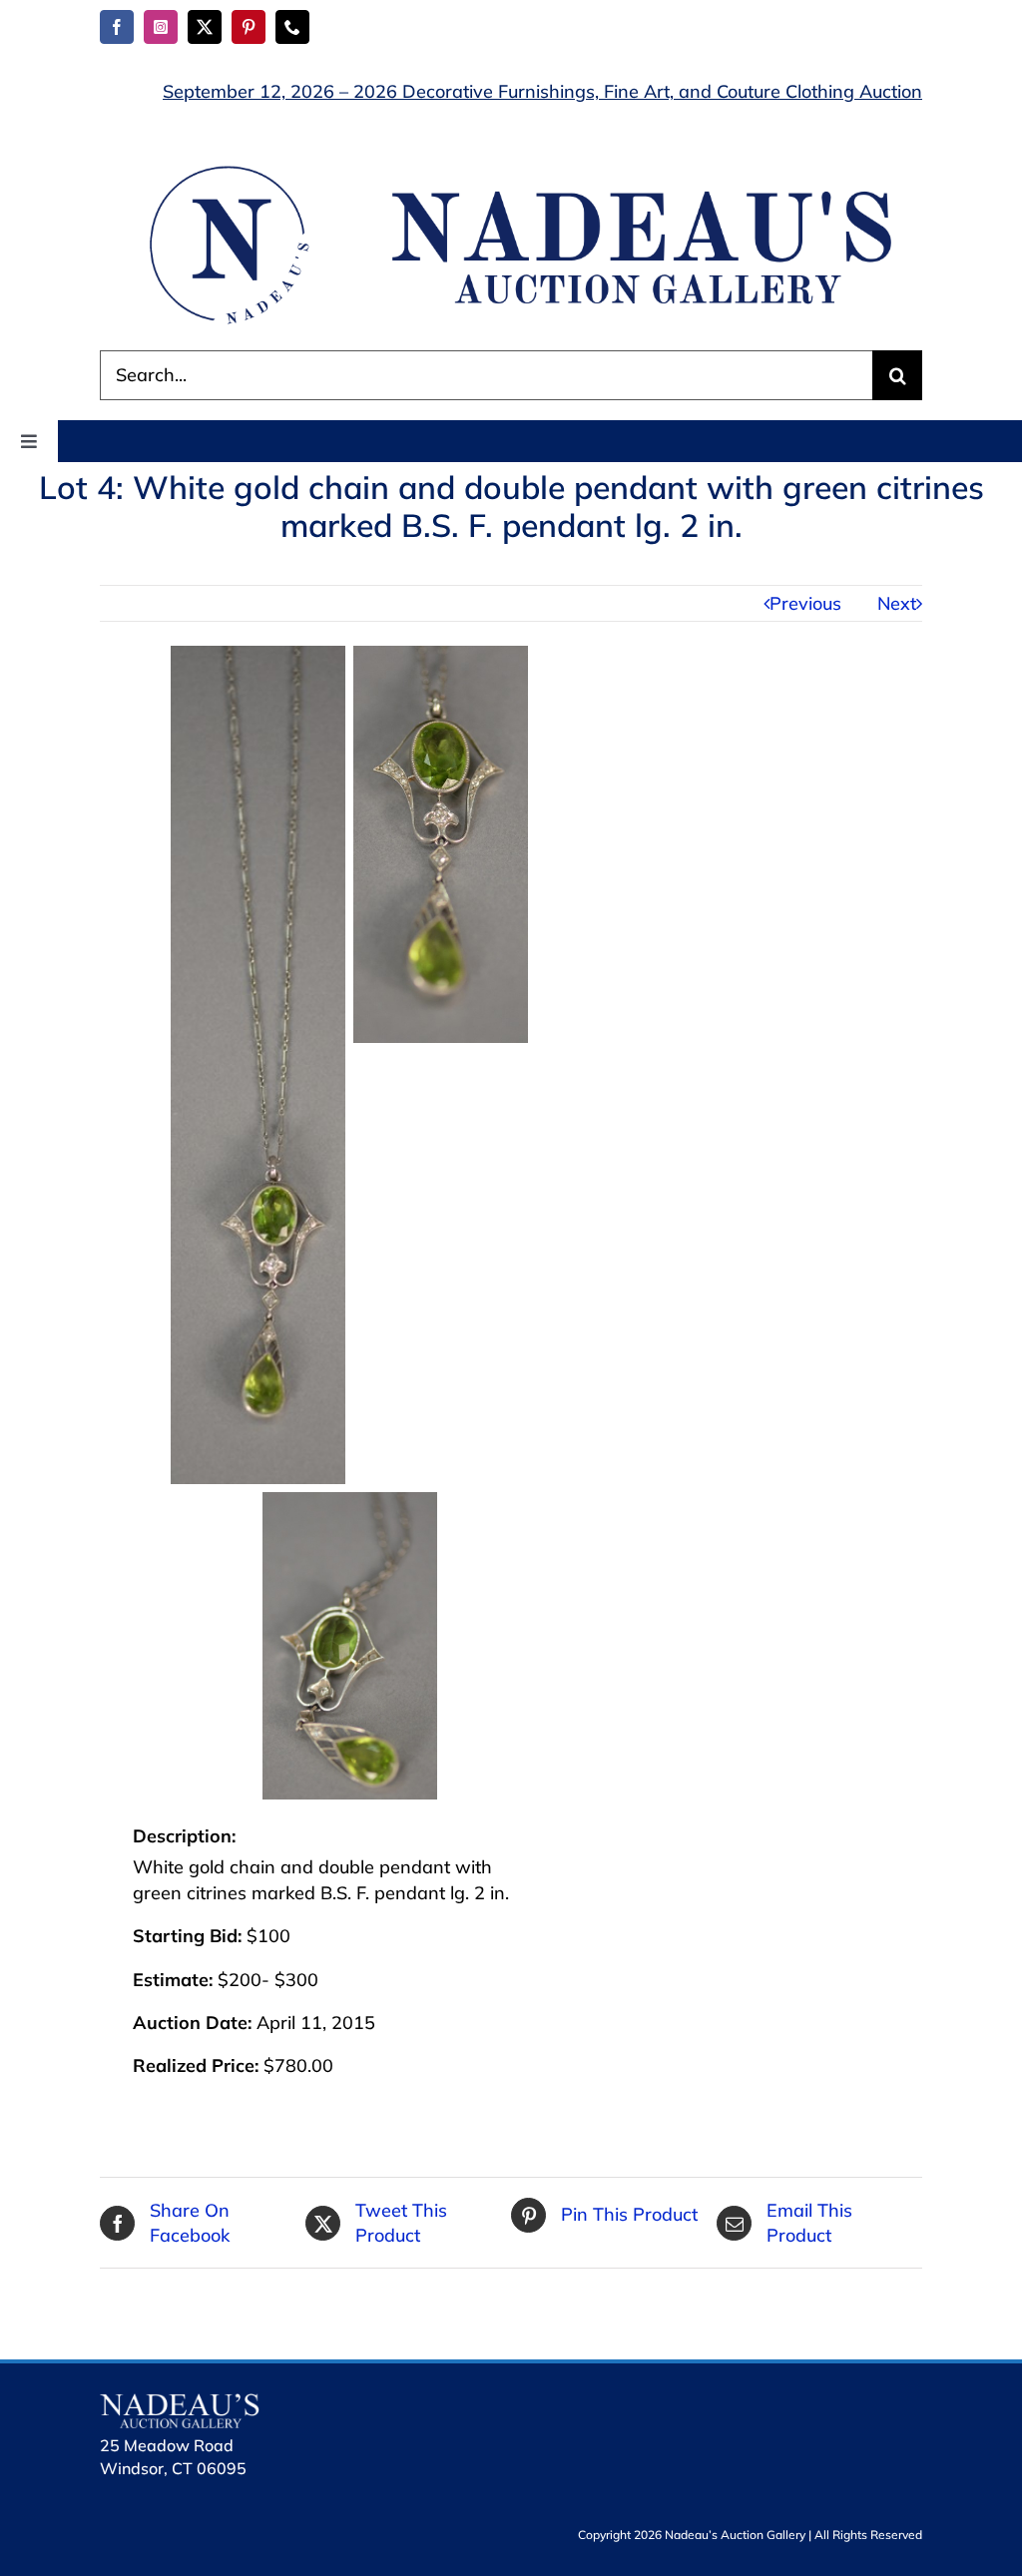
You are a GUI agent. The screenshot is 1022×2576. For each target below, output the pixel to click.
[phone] (292, 27)
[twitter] (205, 27)
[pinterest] (249, 27)
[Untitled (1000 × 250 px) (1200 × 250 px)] (511, 167)
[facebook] (117, 27)
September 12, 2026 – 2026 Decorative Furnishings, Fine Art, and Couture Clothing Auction (542, 91)
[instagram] (161, 27)
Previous (805, 603)
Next (897, 603)
